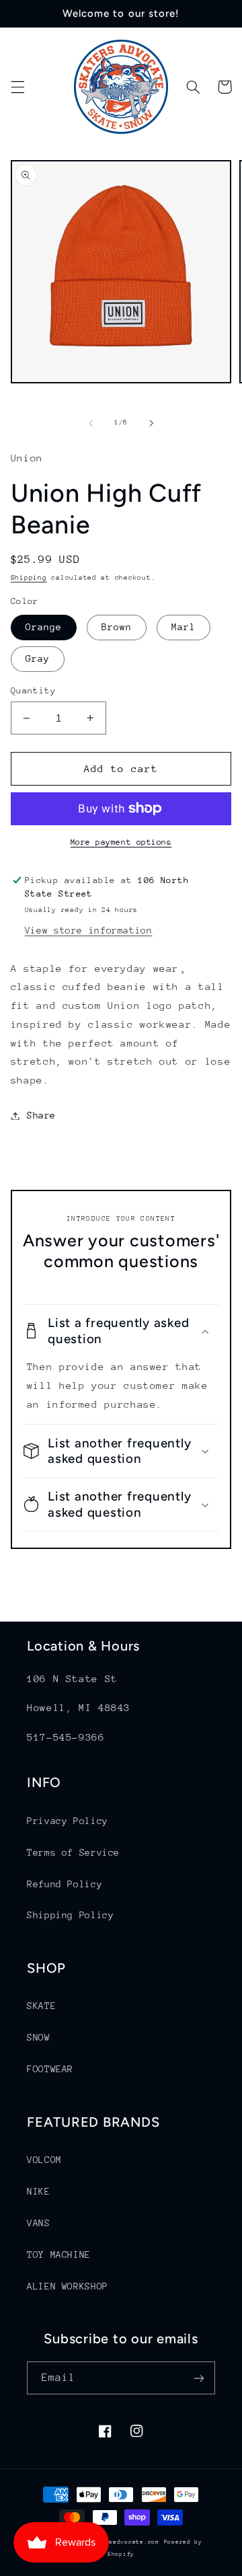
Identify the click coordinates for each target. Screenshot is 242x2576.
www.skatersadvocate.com (115, 2542)
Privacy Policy (68, 1821)
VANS (39, 2223)
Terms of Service (73, 1852)
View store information (89, 930)
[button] (17, 87)
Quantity (33, 690)
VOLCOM (44, 2160)
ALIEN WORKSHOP (68, 2286)
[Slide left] (91, 423)
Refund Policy (65, 1884)
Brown (117, 627)
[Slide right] (151, 423)
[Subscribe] (199, 2378)
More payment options (121, 842)
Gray (38, 658)
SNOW (39, 2037)
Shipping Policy (70, 1915)
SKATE (41, 2006)
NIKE (39, 2191)
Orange (44, 627)
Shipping (29, 578)
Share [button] (41, 1115)
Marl (184, 627)
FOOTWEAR (50, 2069)
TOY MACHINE (59, 2255)
